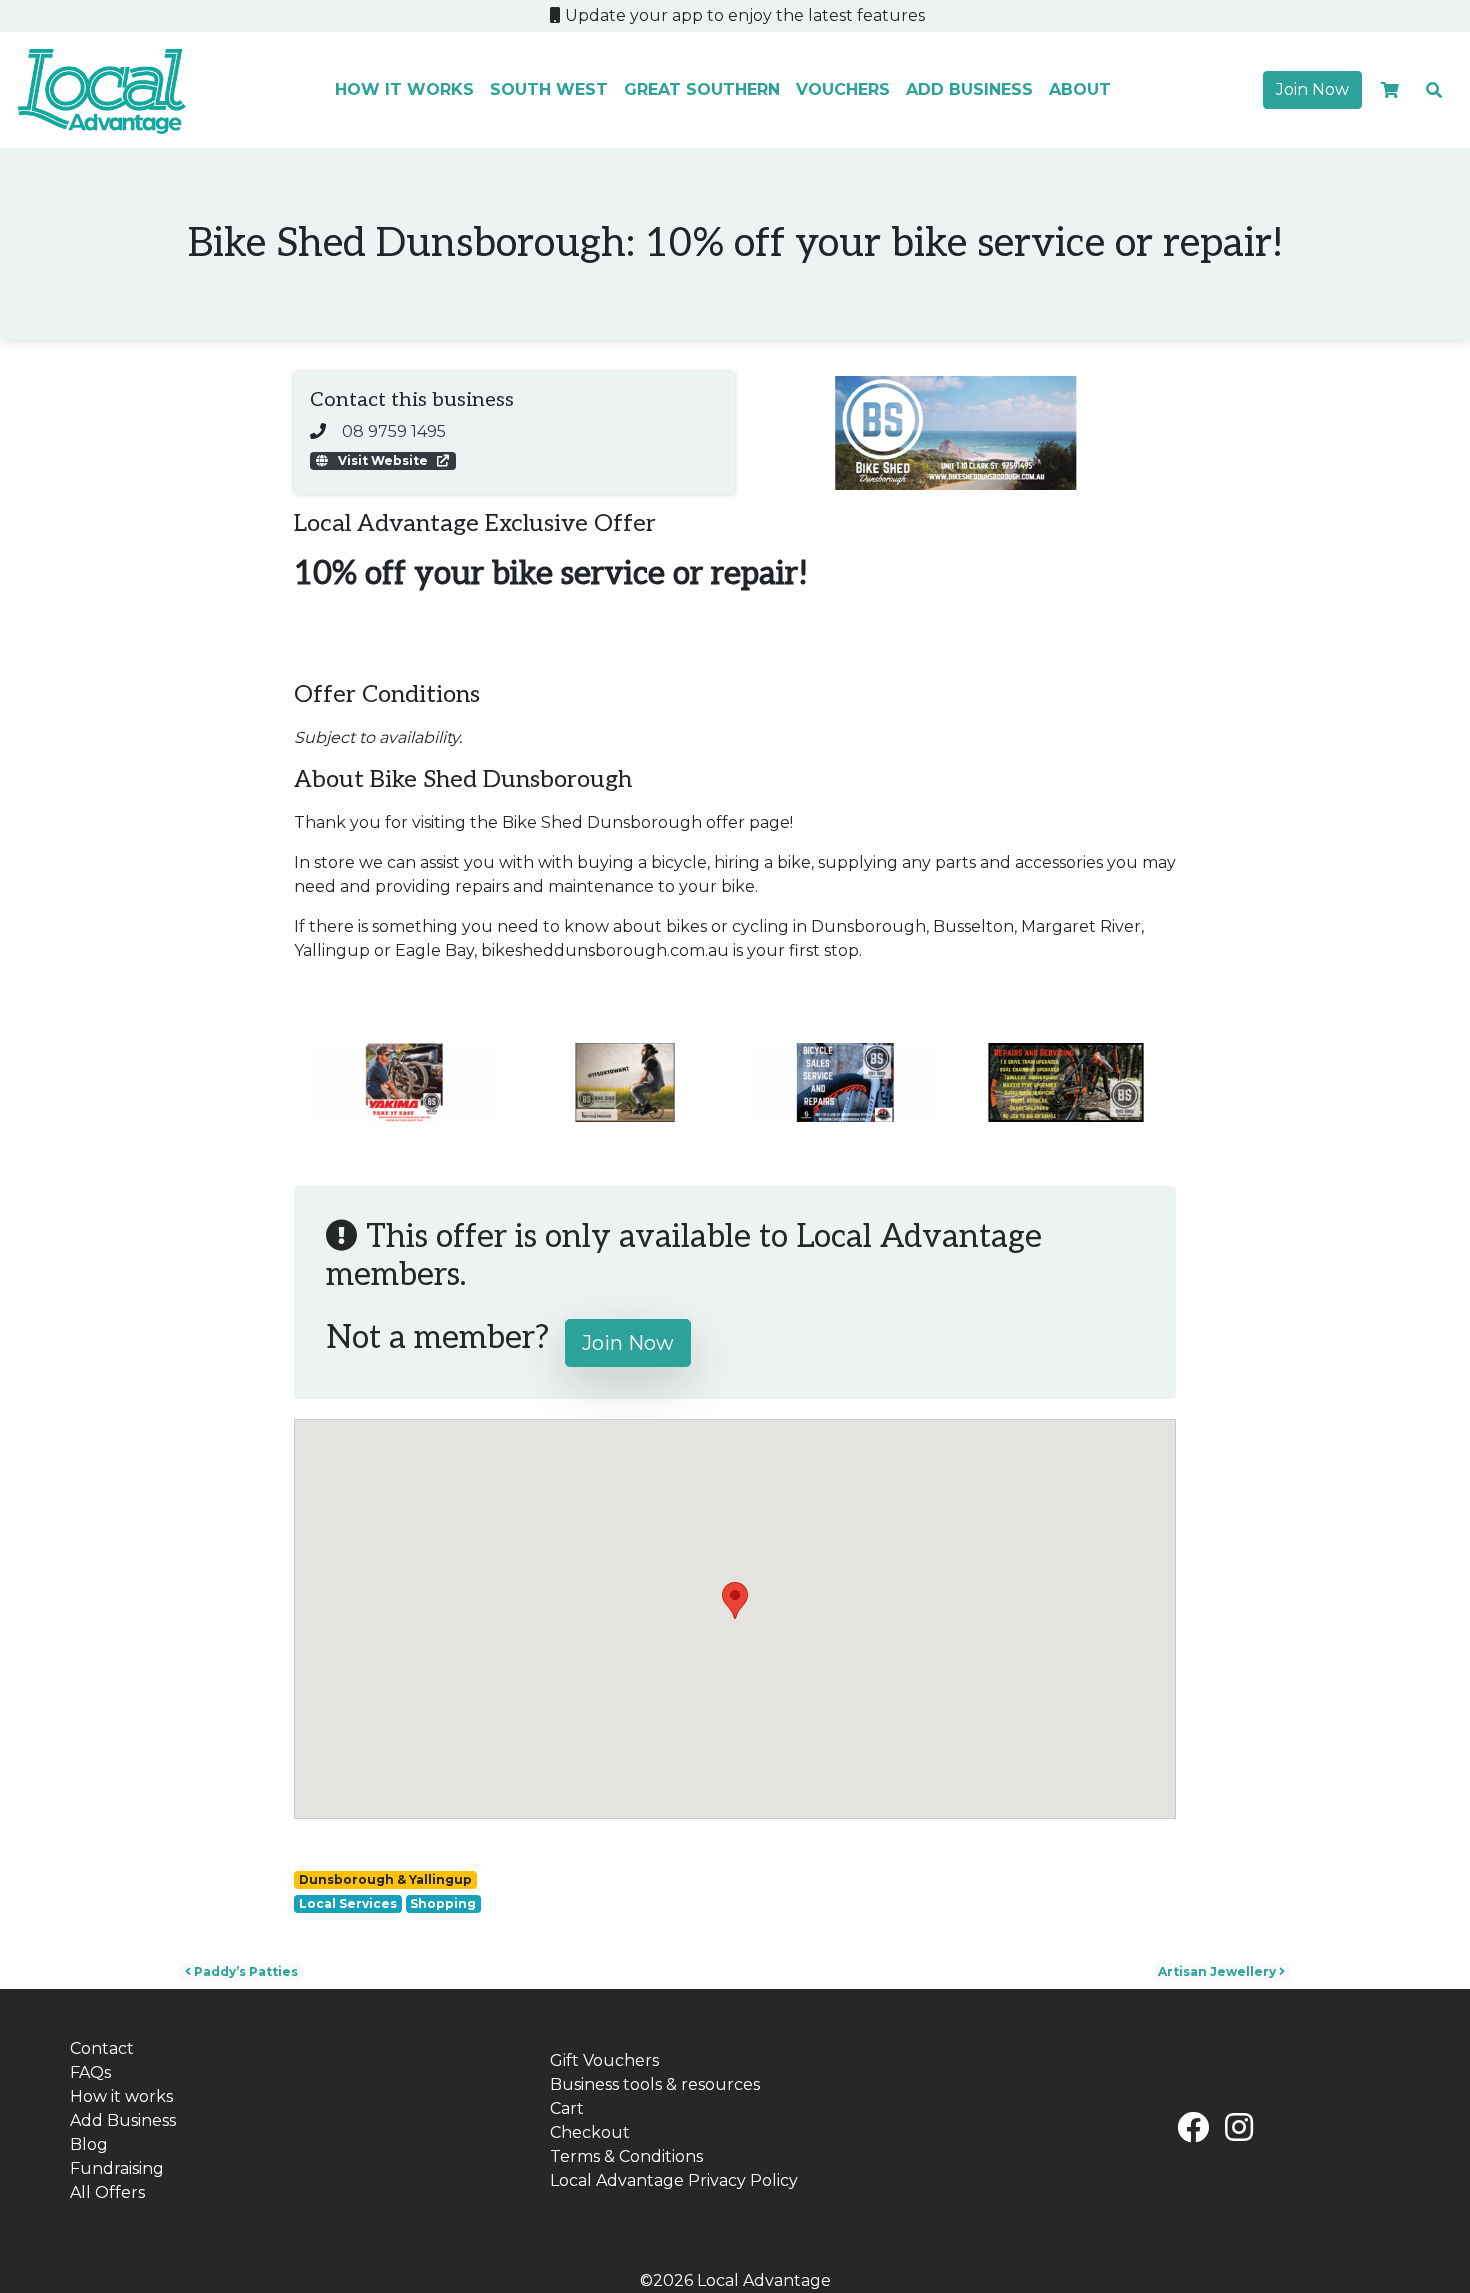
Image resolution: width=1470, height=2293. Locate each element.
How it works (404, 89)
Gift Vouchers (604, 2060)
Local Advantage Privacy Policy (674, 2180)
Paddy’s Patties (244, 1971)
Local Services (348, 1903)
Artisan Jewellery (1218, 1971)
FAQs (90, 2072)
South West (549, 89)
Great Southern (702, 89)
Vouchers (843, 89)
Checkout (590, 2132)
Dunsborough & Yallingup (385, 1879)
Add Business (969, 89)
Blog (89, 2144)
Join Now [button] (1312, 89)
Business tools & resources (655, 2084)
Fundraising (117, 2168)
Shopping (443, 1903)
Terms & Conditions (626, 2156)
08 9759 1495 (394, 431)
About (1080, 89)
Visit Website (383, 460)
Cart (567, 2108)
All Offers (107, 2192)
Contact (102, 2048)
